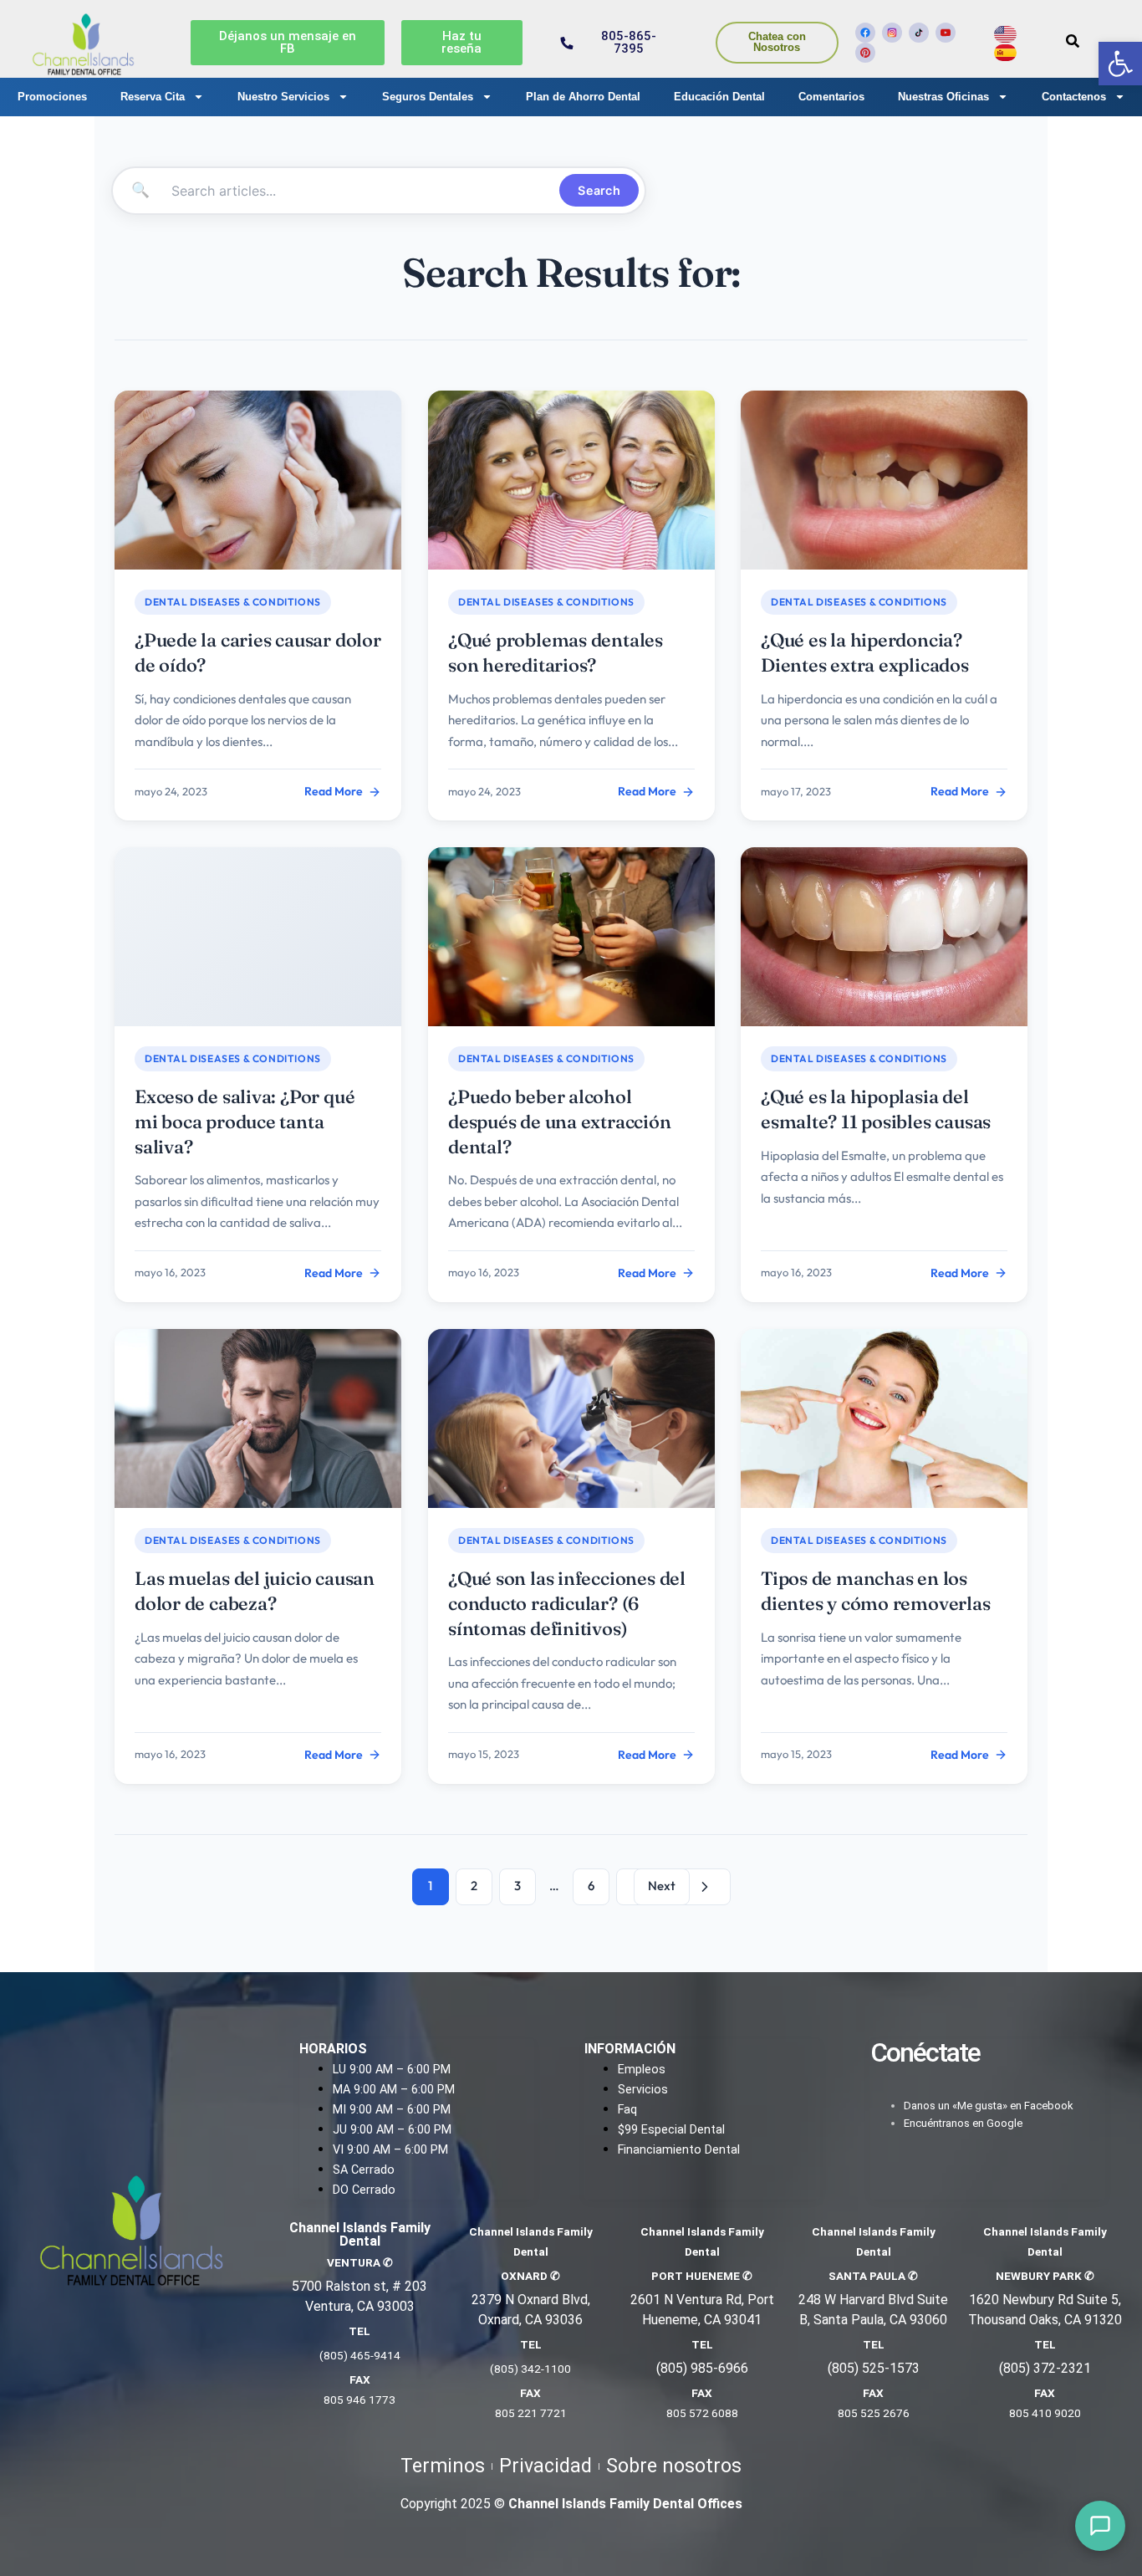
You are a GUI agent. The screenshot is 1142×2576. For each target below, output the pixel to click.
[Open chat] (1100, 2526)
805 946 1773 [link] (359, 2400)
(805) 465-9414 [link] (360, 2355)
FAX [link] (360, 2379)
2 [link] (474, 1886)
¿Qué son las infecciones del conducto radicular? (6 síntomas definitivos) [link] (567, 1603)
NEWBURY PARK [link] (1045, 2276)
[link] (1120, 64)
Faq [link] (627, 2110)
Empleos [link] (642, 2070)
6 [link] (591, 1886)
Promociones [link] (52, 97)
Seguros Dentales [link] (428, 97)
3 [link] (517, 1886)
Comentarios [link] (831, 97)
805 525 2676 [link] (874, 2413)
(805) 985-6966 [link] (702, 2368)
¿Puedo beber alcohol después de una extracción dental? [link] (560, 1121)
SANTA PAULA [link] (873, 2276)
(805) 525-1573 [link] (874, 2368)
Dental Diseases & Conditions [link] (233, 602)
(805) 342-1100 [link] (530, 2369)
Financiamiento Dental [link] (679, 2150)
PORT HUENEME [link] (702, 2276)
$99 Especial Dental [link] (671, 2130)
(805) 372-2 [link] (1034, 2368)
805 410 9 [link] (1035, 2413)
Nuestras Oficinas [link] (943, 97)
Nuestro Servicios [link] (283, 97)
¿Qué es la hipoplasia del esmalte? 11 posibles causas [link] (876, 1109)
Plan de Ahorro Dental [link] (583, 97)
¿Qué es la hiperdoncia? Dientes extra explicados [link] (865, 652)
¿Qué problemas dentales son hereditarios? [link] (556, 652)
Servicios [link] (643, 2090)
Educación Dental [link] (719, 97)
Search (599, 190)
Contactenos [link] (1074, 97)
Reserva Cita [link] (153, 97)
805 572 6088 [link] (702, 2413)
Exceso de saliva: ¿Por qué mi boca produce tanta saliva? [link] (245, 1121)
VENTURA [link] (360, 2262)
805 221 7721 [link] (531, 2413)
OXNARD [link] (530, 2276)
